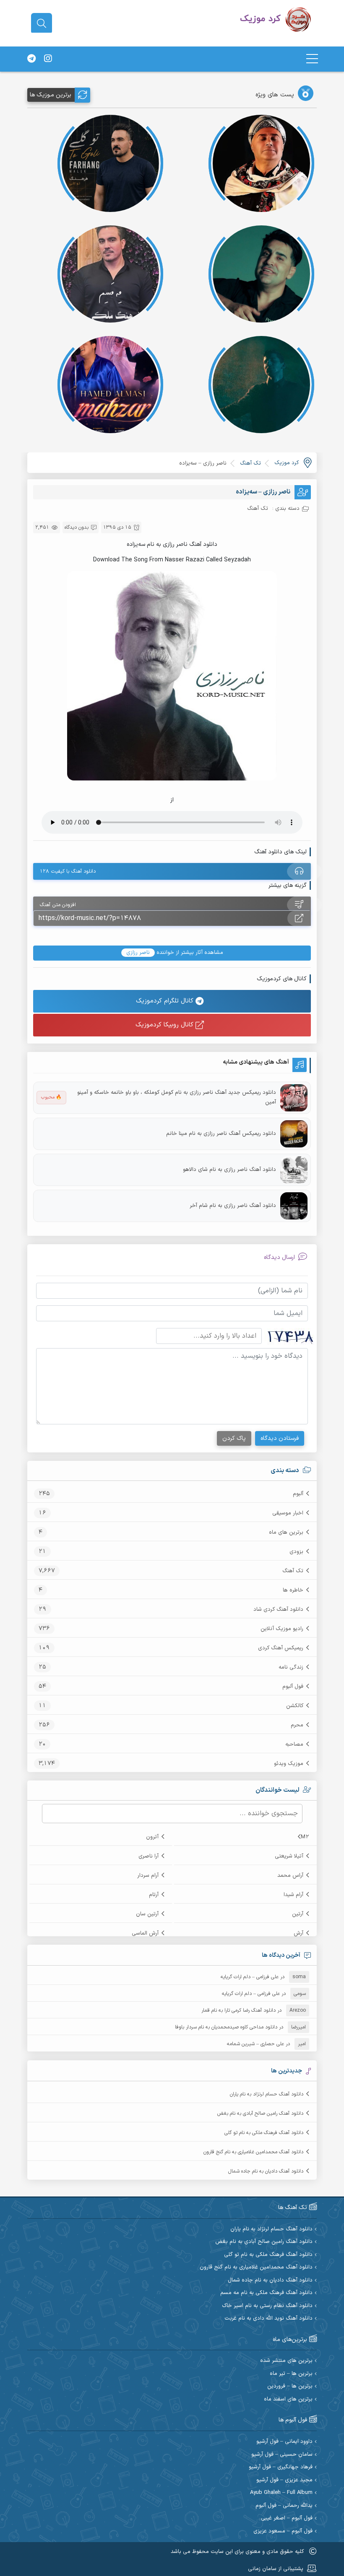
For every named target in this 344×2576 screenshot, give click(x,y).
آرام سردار (148, 1876)
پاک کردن (234, 1438)
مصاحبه (294, 1744)
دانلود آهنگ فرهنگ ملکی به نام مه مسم (266, 2293)
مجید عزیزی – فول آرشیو (284, 2480)
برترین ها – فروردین (290, 2386)
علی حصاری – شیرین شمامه (255, 2044)
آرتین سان (147, 1914)
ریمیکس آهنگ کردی (281, 1648)
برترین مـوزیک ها (51, 95)
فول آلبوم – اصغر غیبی (287, 2518)
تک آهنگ (293, 1571)
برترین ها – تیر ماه (291, 2374)
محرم (297, 1725)
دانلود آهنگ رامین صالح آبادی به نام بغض (260, 2114)
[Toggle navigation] (312, 59)
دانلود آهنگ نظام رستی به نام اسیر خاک (267, 2306)
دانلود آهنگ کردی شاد (278, 1610)
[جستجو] (42, 23)
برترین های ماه (286, 1532)
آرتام (154, 1895)
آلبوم (298, 1494)
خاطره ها (293, 1590)
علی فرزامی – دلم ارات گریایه (250, 1977)
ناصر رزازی (138, 953)
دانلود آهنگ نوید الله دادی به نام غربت (268, 2319)
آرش (298, 1933)
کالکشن (295, 1706)
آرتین (298, 1914)
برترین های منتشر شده (286, 2361)
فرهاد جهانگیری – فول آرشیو (281, 2467)
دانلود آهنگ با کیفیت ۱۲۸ (68, 871)
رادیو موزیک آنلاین (282, 1629)
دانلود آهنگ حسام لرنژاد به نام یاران (267, 2094)
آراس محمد (290, 1876)
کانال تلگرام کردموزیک (166, 1001)
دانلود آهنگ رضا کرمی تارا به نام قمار (238, 2010)
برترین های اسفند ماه (288, 2399)
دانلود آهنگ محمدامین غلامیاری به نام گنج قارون (253, 2152)
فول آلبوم (293, 1687)
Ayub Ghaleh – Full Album (281, 2493)
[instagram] (48, 59)
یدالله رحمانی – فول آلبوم (284, 2506)
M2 (305, 1837)
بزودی (296, 1552)
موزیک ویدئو (289, 1764)
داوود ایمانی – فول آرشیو (284, 2442)
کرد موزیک (287, 463)
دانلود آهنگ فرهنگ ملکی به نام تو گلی (264, 2133)
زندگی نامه (291, 1667)
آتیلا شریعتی (289, 1856)
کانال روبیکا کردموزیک (165, 1025)
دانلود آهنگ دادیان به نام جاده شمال (266, 2171)
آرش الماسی (145, 1933)
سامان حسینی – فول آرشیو (282, 2455)
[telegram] (31, 59)
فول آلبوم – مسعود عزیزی (283, 2531)
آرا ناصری (149, 1856)
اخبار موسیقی (288, 1513)
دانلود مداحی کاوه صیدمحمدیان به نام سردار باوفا (226, 2027)
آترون (152, 1837)
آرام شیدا (293, 1895)
